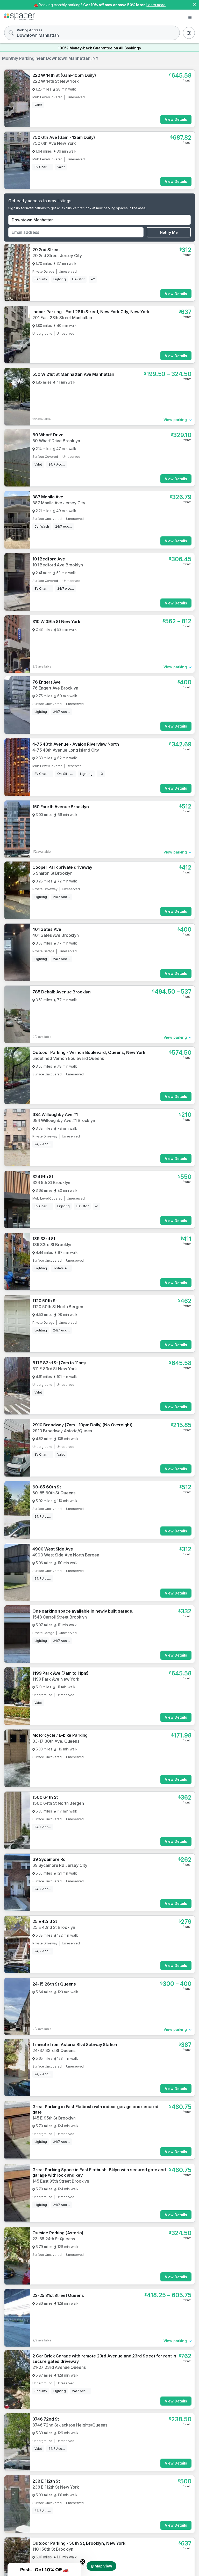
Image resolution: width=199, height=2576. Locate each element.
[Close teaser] (83, 2562)
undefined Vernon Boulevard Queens (68, 1058)
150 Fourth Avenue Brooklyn (61, 807)
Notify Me (169, 232)
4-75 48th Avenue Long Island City (66, 750)
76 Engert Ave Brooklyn (55, 688)
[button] (44, 2570)
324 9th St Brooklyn (51, 1182)
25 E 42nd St (45, 1921)
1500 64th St (45, 1797)
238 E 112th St (46, 2481)
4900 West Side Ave (53, 1549)
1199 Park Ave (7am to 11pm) (61, 1673)
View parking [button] (175, 420)
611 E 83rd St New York (55, 1369)
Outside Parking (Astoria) (58, 2233)
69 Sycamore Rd (49, 1859)
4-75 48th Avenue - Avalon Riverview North (76, 744)
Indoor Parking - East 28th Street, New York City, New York (91, 312)
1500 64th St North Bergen (58, 1803)
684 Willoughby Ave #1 (55, 1114)
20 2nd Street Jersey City (57, 256)
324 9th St (43, 1177)
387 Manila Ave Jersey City (59, 503)
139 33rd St (44, 1239)
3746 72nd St (46, 2419)
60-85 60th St (47, 1487)
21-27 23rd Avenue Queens (59, 2367)
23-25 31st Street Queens (58, 2295)
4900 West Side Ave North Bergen (66, 1555)
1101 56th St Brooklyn (53, 2549)
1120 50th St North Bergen (58, 1307)
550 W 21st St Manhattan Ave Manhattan (73, 374)
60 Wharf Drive (48, 435)
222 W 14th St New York (56, 81)
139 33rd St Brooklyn (52, 1245)
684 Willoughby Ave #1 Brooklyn (64, 1120)
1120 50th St (45, 1301)
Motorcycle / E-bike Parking (60, 1735)
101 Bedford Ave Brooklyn (58, 565)
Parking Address (30, 30)
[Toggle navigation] (190, 18)
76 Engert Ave (47, 682)
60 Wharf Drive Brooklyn (56, 441)
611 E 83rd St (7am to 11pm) (59, 1363)
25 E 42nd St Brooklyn (54, 1927)
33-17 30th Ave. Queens (56, 1741)
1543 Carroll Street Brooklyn (60, 1617)
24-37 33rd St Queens (54, 2050)
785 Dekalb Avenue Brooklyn (61, 992)
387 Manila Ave (48, 497)
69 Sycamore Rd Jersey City (60, 1865)
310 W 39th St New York (56, 621)
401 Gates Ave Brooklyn (56, 935)
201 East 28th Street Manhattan (62, 318)
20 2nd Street (46, 250)
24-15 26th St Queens (54, 1984)
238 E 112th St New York (56, 2487)
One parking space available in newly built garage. (83, 1611)
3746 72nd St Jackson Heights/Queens (70, 2425)
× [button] (194, 4)
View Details (176, 119)
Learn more (156, 5)
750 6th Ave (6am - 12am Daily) (64, 137)
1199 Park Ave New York (56, 1679)
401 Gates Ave (47, 929)
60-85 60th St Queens (54, 1493)
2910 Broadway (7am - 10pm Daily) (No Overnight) (82, 1425)
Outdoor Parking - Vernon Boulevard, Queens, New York (89, 1052)
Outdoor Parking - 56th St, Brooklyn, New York (79, 2543)
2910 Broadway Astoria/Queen (62, 1431)
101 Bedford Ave (49, 559)
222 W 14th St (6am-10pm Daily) (64, 75)
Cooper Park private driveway (62, 867)
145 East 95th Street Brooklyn (61, 2181)
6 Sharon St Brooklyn (52, 873)
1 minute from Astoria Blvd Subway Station (75, 2045)
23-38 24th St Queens (54, 2239)
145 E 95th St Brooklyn (54, 2118)
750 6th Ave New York (54, 143)
